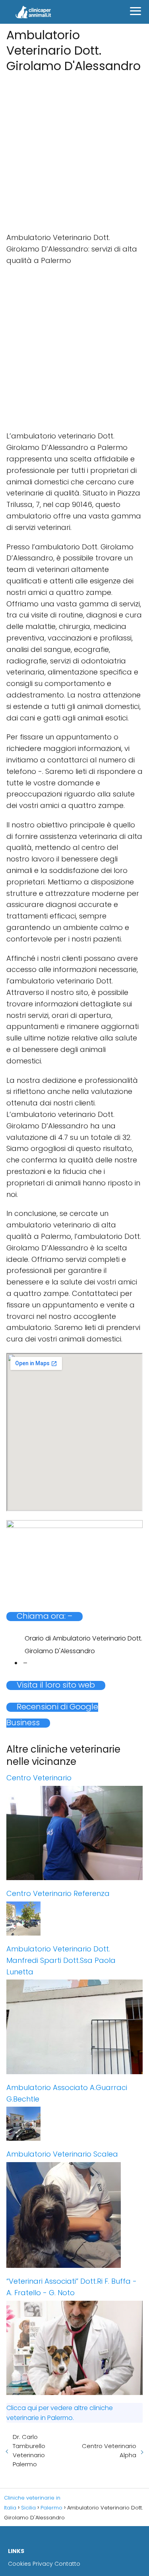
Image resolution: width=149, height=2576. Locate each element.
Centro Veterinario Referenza (58, 1893)
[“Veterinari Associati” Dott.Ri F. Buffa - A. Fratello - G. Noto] (74, 2348)
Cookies (19, 2564)
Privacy (43, 2564)
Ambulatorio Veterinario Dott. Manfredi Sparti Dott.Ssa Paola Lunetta (61, 1960)
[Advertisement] (74, 150)
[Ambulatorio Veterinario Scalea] (74, 2215)
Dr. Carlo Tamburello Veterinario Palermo (29, 2450)
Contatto (67, 2564)
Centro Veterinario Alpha (109, 2450)
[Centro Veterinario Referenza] (74, 1919)
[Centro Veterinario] (74, 1833)
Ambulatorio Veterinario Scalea (62, 2154)
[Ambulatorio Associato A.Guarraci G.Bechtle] (74, 2124)
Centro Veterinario (39, 1778)
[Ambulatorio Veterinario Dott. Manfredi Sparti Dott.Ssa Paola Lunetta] (74, 2027)
